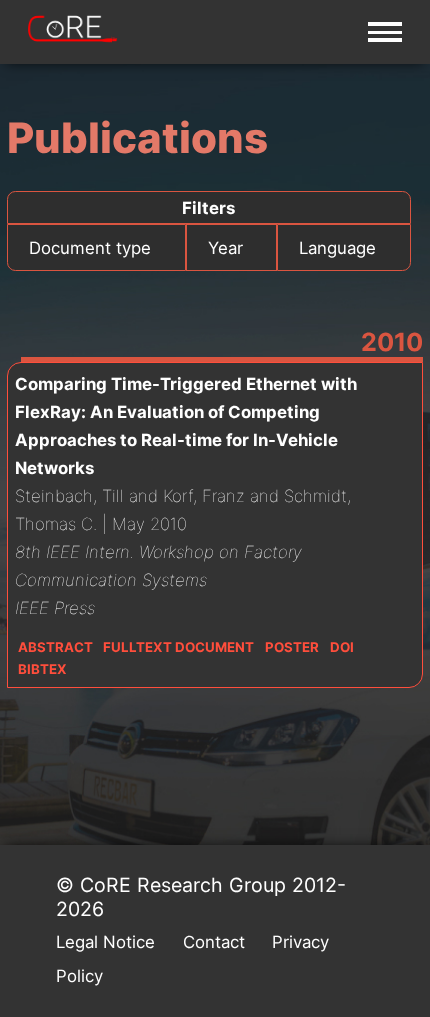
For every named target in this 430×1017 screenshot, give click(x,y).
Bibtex (42, 669)
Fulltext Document (178, 647)
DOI (342, 647)
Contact (214, 942)
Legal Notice (105, 942)
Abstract (55, 647)
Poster (292, 647)
